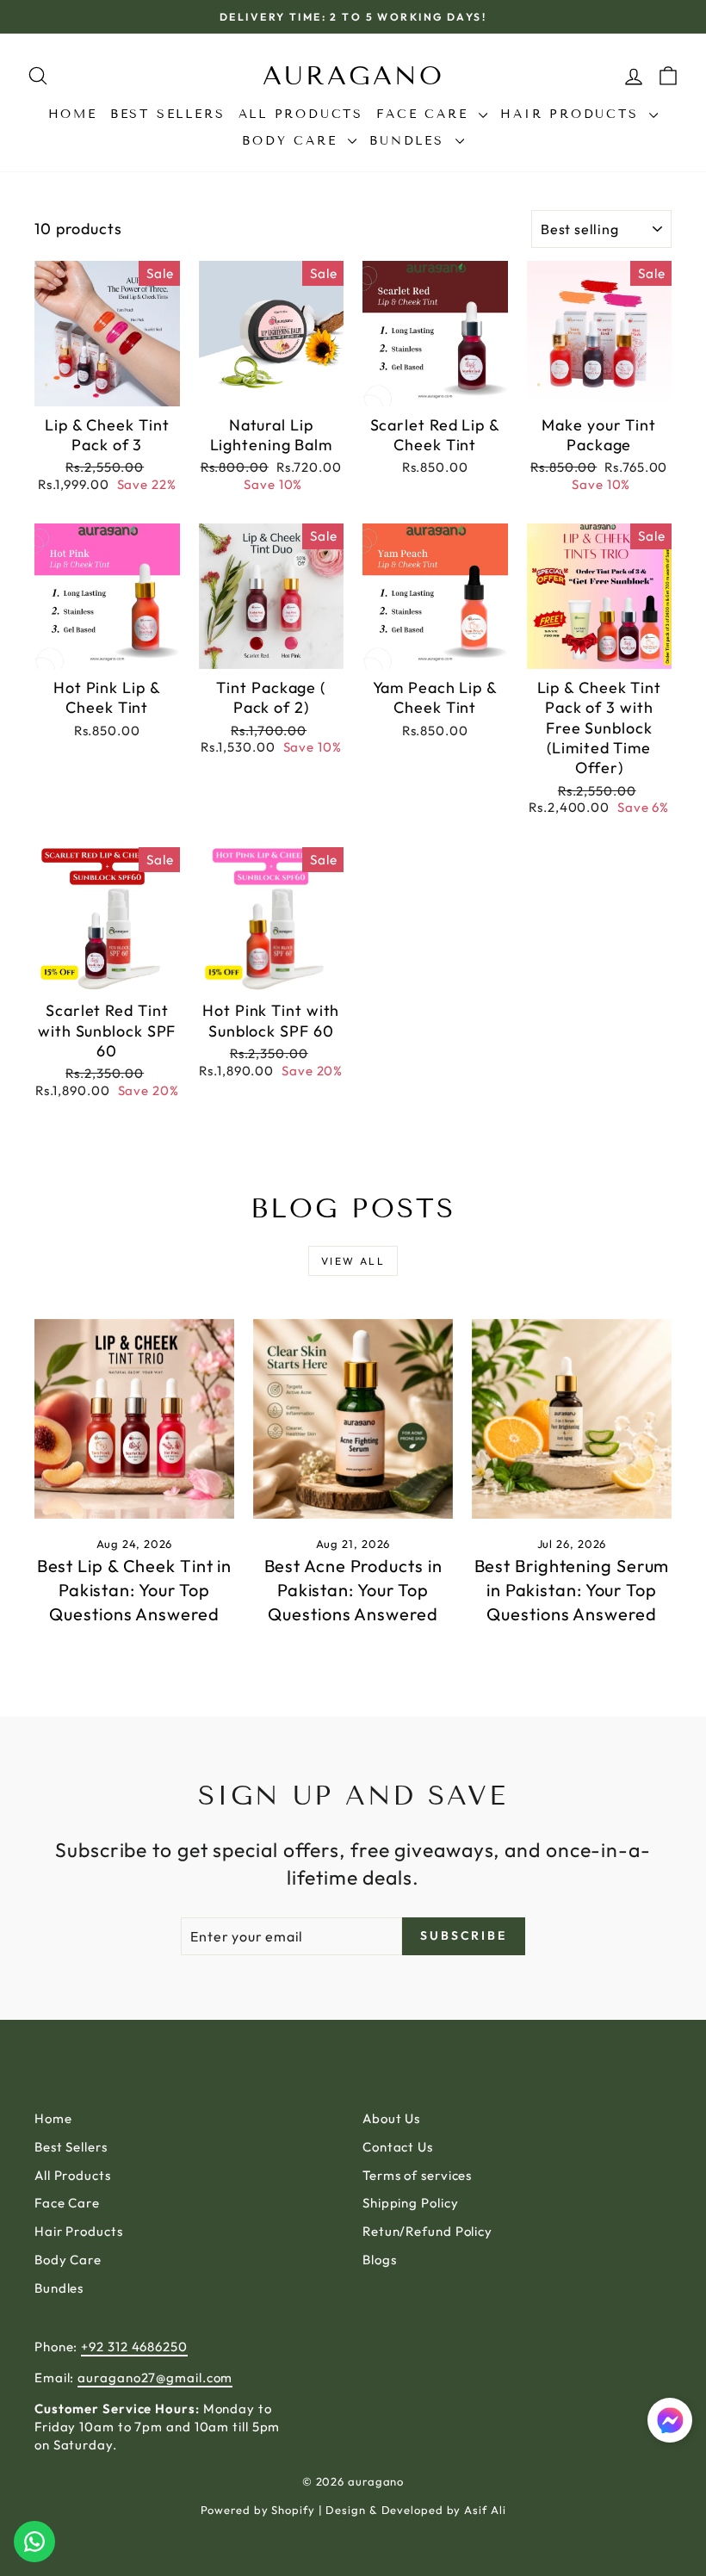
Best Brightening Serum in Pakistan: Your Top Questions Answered (572, 1590)
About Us (391, 2118)
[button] (670, 2422)
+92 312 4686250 (134, 2347)
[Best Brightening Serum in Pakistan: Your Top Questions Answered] (572, 1419)
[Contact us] (34, 2542)
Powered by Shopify (258, 2510)
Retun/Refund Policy (427, 2231)
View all (353, 1261)
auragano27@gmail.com (155, 2378)
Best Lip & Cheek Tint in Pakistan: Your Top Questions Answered (135, 1590)
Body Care (293, 141)
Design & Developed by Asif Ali (415, 2510)
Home (73, 114)
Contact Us (398, 2147)
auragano (353, 76)
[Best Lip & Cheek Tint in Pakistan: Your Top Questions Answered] (134, 1419)
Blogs (380, 2260)
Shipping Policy (411, 2203)
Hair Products (573, 114)
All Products (301, 114)
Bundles (410, 141)
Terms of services (417, 2175)
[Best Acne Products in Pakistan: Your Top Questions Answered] (353, 1419)
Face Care (425, 114)
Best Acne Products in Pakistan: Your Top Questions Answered (353, 1590)
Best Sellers (168, 114)
